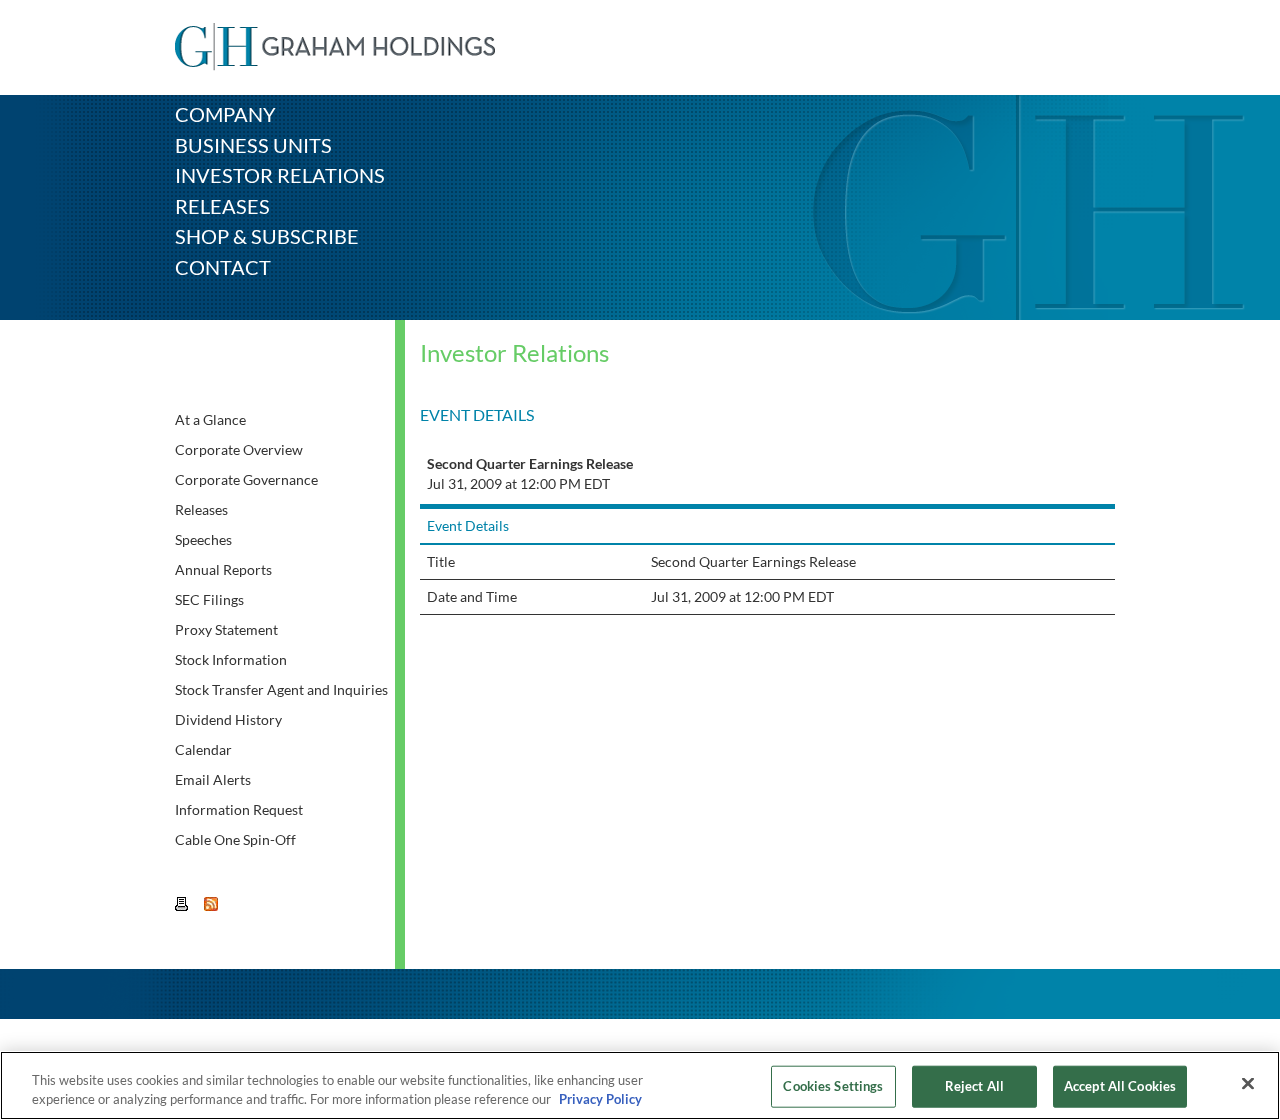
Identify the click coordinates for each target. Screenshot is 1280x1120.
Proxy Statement (226, 629)
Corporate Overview (239, 449)
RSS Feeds (212, 905)
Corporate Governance (246, 479)
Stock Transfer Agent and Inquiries (281, 689)
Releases (222, 206)
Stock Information (231, 659)
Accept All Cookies (1120, 1086)
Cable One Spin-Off (235, 839)
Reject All (974, 1086)
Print (183, 905)
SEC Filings (209, 599)
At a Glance (210, 419)
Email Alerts (213, 779)
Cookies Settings (833, 1086)
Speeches (203, 539)
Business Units (253, 145)
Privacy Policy (600, 1099)
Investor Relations (280, 175)
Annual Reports (223, 569)
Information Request (239, 809)
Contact (223, 267)
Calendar (203, 749)
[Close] (1248, 1084)
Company (225, 114)
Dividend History (228, 719)
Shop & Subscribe (267, 236)
